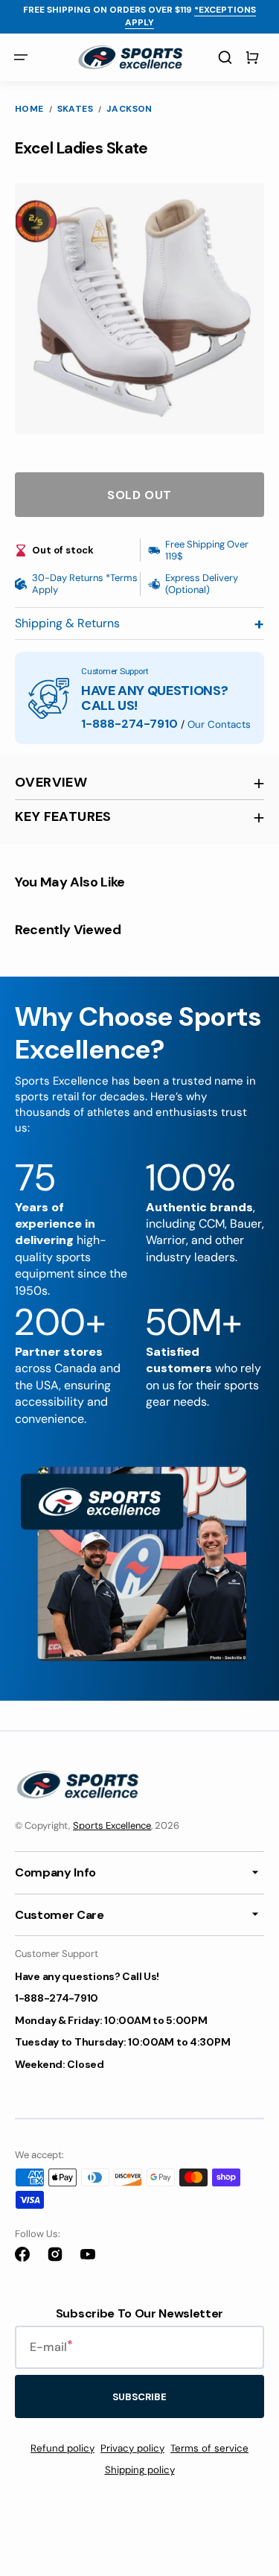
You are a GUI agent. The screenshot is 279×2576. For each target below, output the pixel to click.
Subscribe (139, 2397)
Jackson (129, 109)
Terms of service (209, 2448)
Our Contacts (219, 724)
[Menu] (21, 57)
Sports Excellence (112, 1825)
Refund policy (62, 2448)
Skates (75, 109)
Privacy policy (132, 2448)
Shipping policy (140, 2470)
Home (29, 109)
